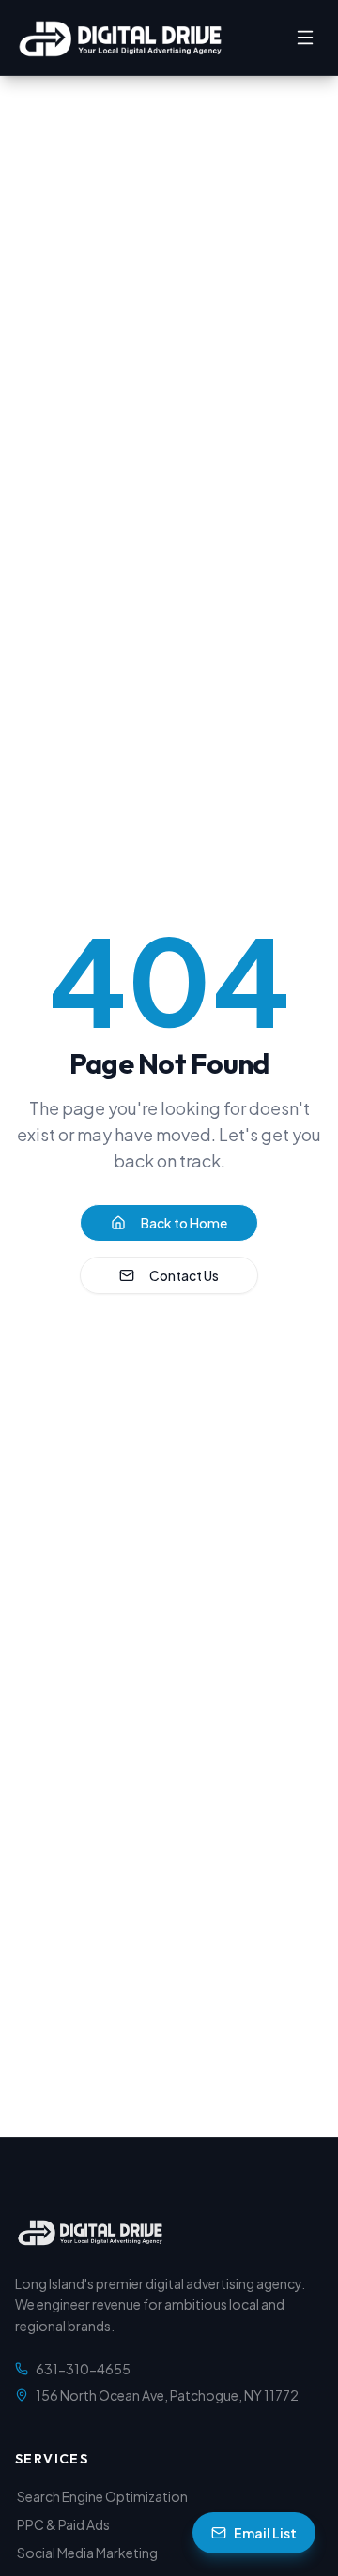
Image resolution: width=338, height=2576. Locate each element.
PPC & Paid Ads (63, 2524)
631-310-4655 (83, 2369)
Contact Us (184, 1275)
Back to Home (184, 1223)
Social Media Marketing (87, 2553)
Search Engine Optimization (102, 2496)
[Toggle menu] (305, 38)
